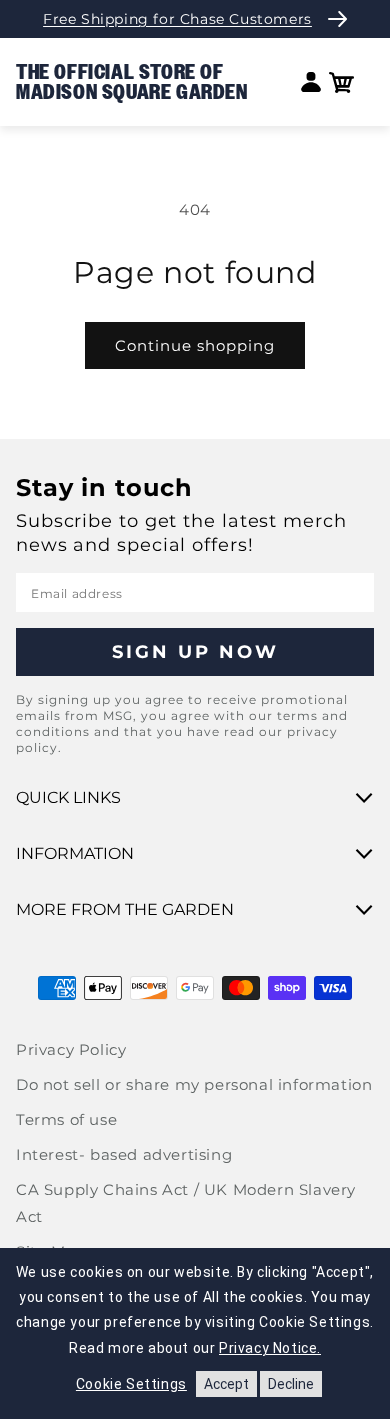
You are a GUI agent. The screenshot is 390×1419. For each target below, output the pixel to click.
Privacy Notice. (270, 1348)
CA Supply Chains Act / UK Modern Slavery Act (186, 1203)
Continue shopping (195, 345)
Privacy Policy (71, 1049)
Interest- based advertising (124, 1154)
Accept (226, 1384)
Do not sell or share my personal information (194, 1084)
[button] (341, 82)
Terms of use (66, 1119)
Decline (291, 1384)
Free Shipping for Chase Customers (177, 19)
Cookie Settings (131, 1384)
